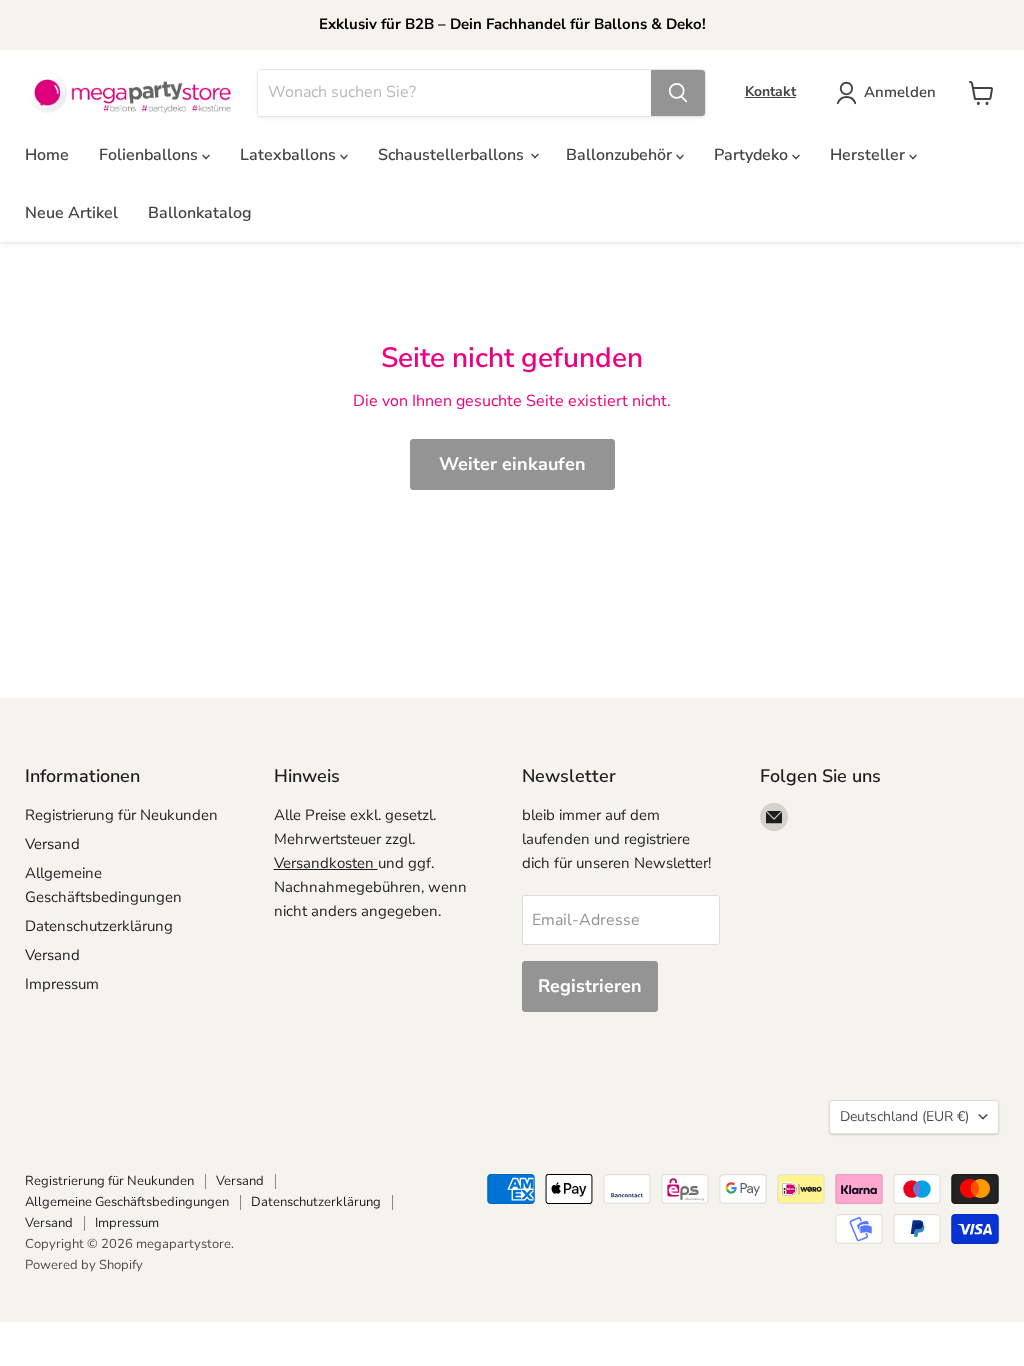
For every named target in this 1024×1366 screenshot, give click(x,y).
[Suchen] (678, 93)
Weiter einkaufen (512, 464)
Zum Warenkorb (831, 1317)
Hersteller (869, 155)
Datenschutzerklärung (99, 926)
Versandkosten (326, 863)
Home (47, 155)
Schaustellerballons (453, 155)
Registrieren (590, 986)
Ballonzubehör (621, 155)
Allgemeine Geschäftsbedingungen (127, 1202)
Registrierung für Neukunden (121, 815)
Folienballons (150, 155)
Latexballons (290, 155)
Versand (52, 844)
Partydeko (753, 155)
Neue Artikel (71, 213)
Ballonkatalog (200, 213)
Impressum (62, 984)
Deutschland (904, 1116)
